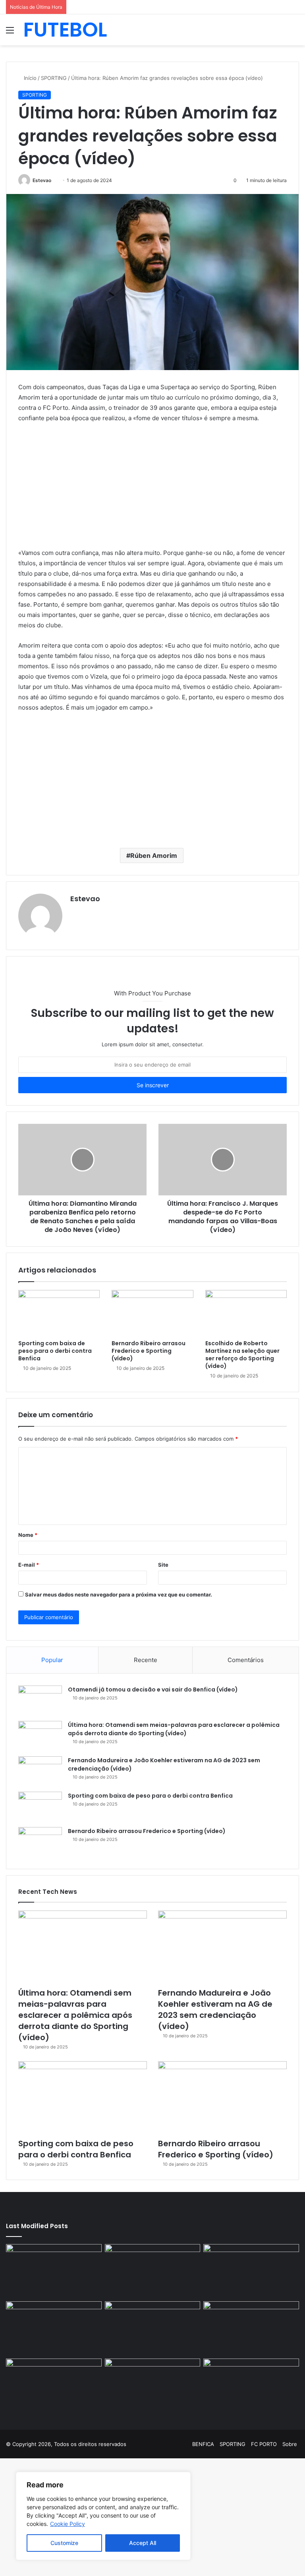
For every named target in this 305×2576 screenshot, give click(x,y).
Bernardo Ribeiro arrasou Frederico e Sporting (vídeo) (149, 1351)
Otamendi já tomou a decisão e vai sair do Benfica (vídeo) (153, 1690)
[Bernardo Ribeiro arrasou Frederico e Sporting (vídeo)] (152, 1313)
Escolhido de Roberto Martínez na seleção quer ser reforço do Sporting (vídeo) (242, 1355)
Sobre (290, 2444)
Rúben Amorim (154, 855)
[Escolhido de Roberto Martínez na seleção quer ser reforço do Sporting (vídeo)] (246, 1313)
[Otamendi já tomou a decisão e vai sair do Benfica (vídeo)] (40, 1700)
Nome (28, 1535)
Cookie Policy (68, 2524)
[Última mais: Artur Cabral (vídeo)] (54, 2386)
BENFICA (203, 2444)
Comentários (246, 1660)
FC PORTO (264, 2444)
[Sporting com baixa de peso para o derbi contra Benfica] (59, 1313)
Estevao (42, 180)
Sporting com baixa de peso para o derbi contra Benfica (55, 1351)
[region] (103, 2516)
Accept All (143, 2543)
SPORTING (54, 78)
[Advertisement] (152, 489)
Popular (52, 1660)
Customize (64, 2543)
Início (29, 78)
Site (163, 1565)
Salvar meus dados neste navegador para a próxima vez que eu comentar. (119, 1594)
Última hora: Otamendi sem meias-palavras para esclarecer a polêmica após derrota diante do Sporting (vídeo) (174, 1729)
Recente (146, 1660)
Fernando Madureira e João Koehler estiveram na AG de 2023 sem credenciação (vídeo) (215, 2010)
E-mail (29, 1565)
